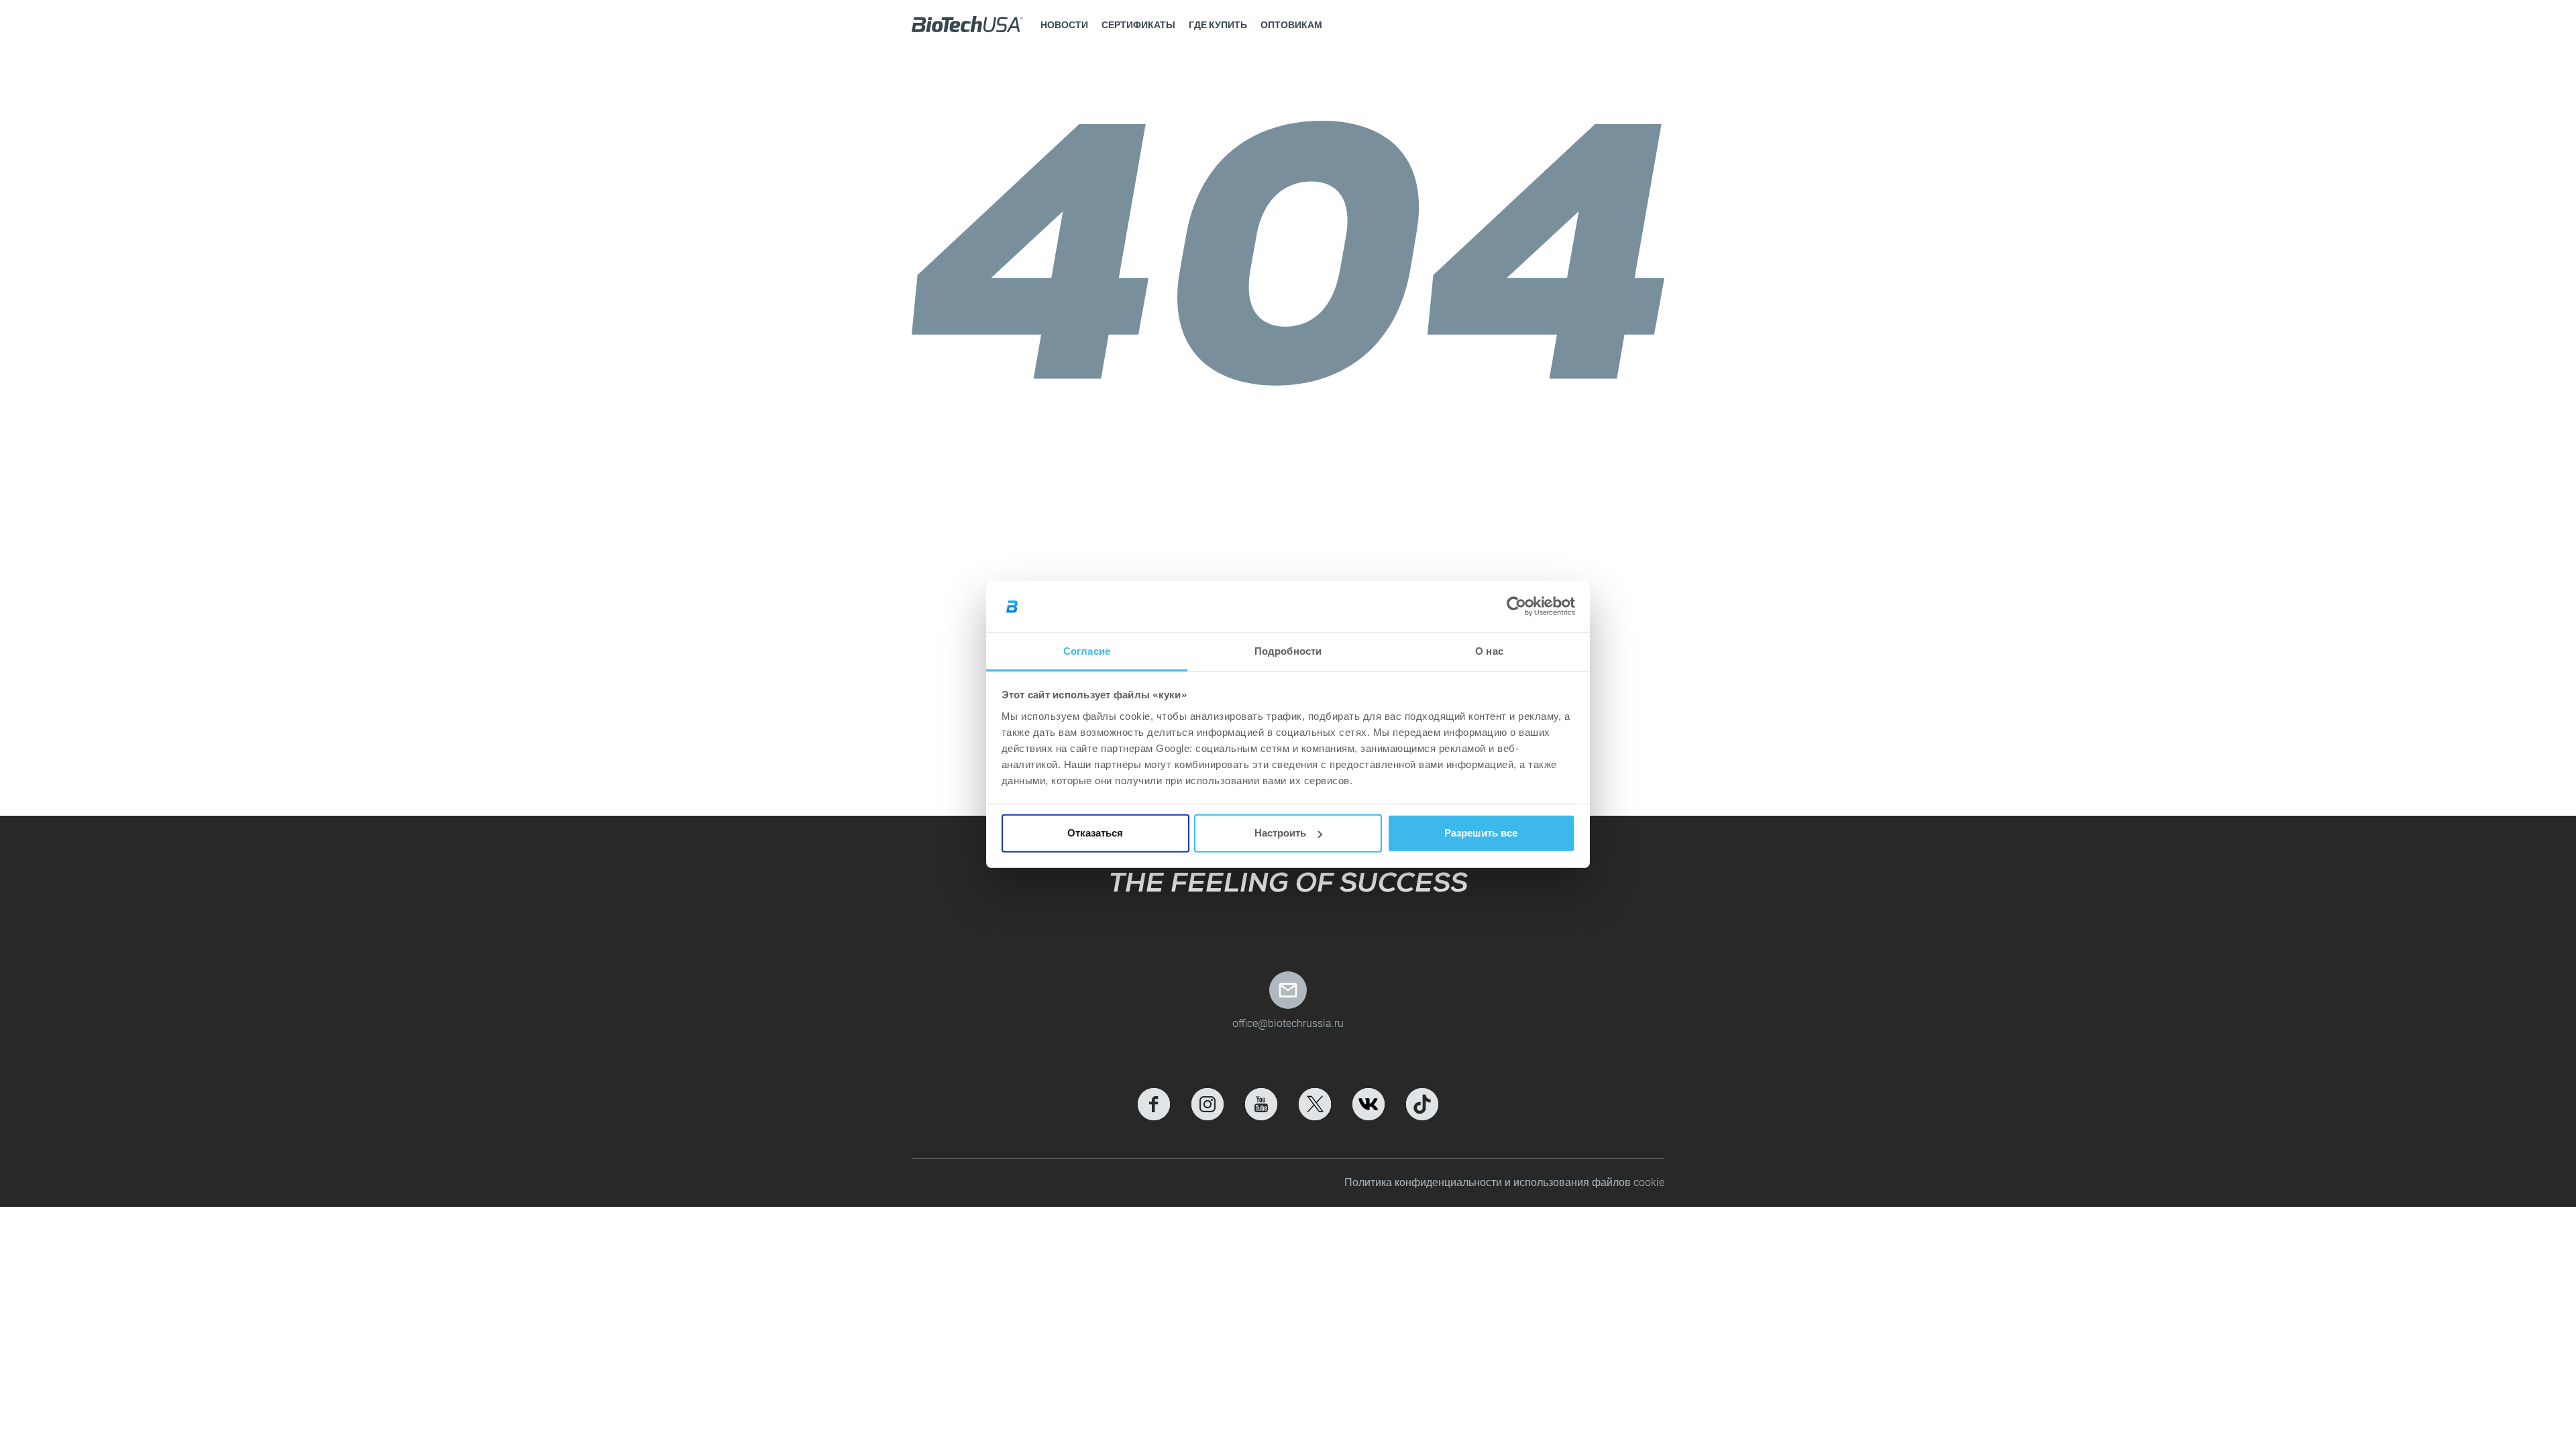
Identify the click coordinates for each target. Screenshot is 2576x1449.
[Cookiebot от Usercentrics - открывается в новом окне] (1516, 606)
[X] (1315, 1104)
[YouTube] (1261, 1104)
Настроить (1280, 833)
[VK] (1368, 1104)
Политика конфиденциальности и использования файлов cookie (1504, 1182)
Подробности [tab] (1288, 651)
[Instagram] (1207, 1104)
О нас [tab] (1489, 651)
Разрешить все (1481, 833)
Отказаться (1095, 833)
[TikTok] (1422, 1104)
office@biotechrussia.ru (1288, 1023)
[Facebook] (1154, 1104)
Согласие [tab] (1087, 651)
